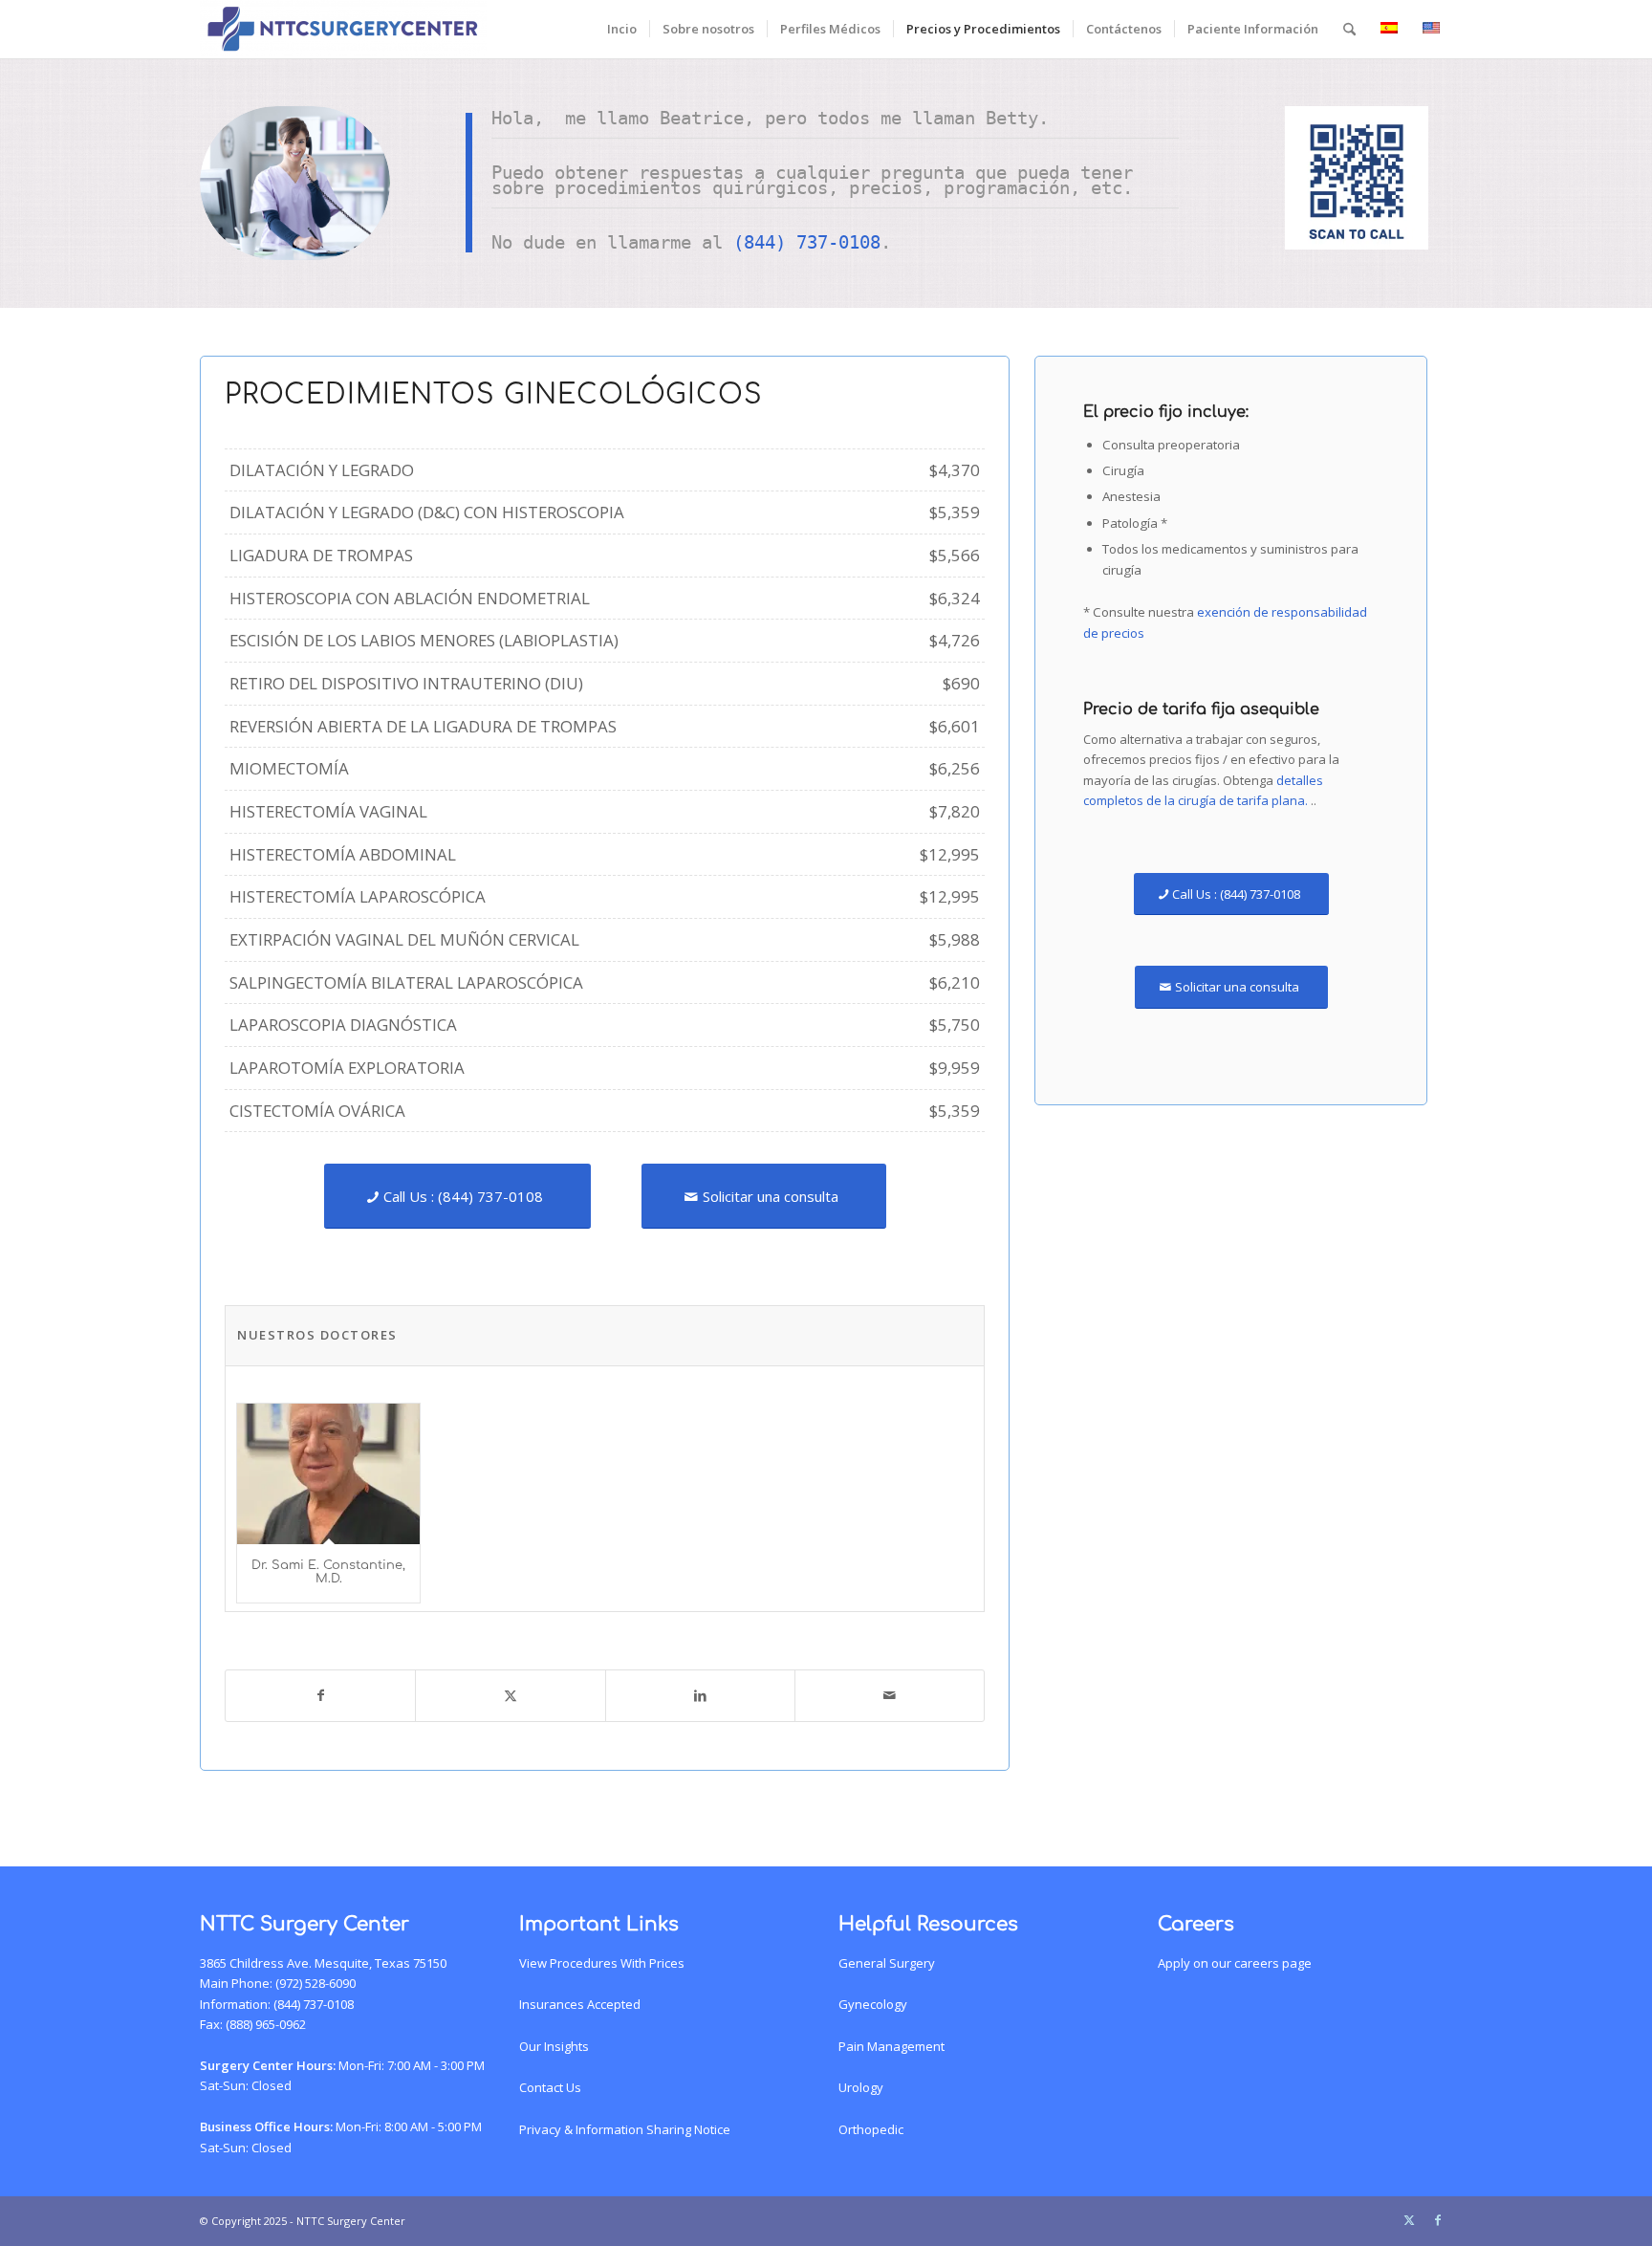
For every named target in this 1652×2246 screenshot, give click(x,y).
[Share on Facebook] (320, 1695)
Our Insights (554, 2046)
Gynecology (873, 2004)
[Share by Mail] (890, 1695)
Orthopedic (871, 2129)
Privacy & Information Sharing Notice (625, 2129)
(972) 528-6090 (315, 1983)
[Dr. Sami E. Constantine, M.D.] (328, 1474)
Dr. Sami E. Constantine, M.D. (328, 1572)
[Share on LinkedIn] (700, 1695)
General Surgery (887, 1963)
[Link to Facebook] (1438, 2220)
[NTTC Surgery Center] (343, 29)
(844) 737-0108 (807, 242)
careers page (1273, 1963)
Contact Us (550, 2087)
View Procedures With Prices (602, 1963)
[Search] (1349, 29)
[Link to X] (1409, 2220)
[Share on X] (510, 1695)
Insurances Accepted (580, 2004)
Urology (861, 2087)
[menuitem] (622, 29)
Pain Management (891, 2046)
